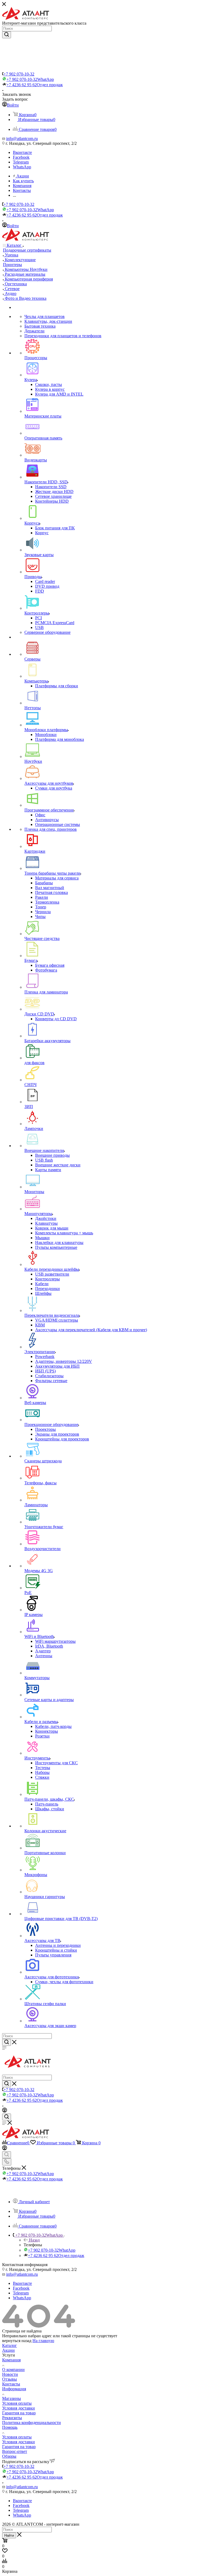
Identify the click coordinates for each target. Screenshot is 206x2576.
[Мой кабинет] (5, 2111)
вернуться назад (17, 2341)
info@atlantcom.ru (22, 139)
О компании (13, 2370)
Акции (8, 2350)
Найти (9, 2535)
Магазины (12, 2398)
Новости (10, 2374)
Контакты (11, 2384)
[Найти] (7, 35)
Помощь (10, 2427)
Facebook (21, 157)
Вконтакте (22, 152)
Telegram (21, 162)
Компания (11, 2360)
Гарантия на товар (19, 2413)
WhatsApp (22, 167)
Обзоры (9, 2456)
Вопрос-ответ (15, 2451)
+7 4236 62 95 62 (35, 85)
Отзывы (10, 2379)
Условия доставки (19, 2408)
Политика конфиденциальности (32, 2423)
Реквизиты (12, 2418)
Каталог (10, 2345)
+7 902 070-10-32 (19, 74)
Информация (14, 2389)
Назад (34, 2240)
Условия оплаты (17, 2403)
